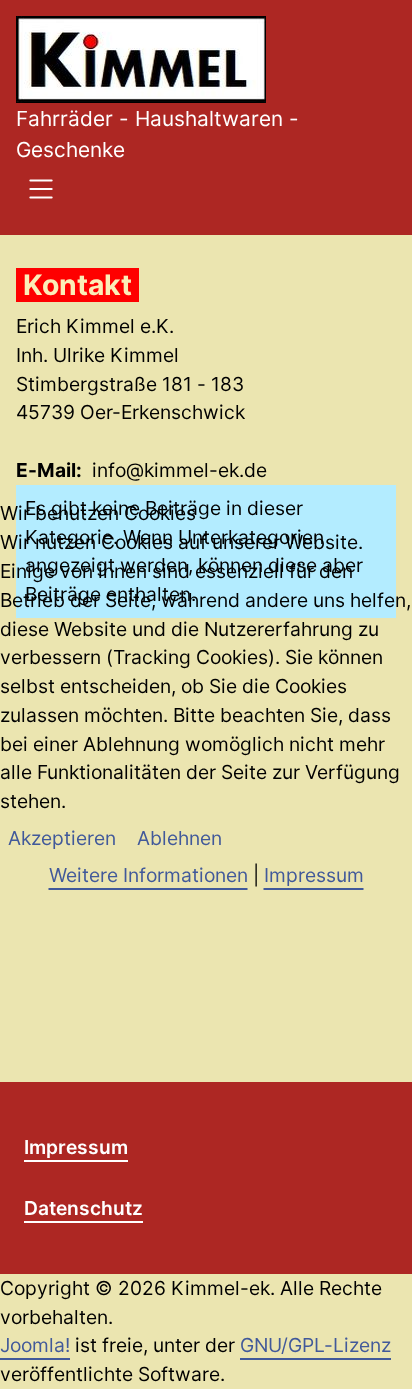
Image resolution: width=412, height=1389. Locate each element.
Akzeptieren (62, 838)
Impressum (314, 875)
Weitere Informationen (148, 875)
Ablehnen (179, 838)
